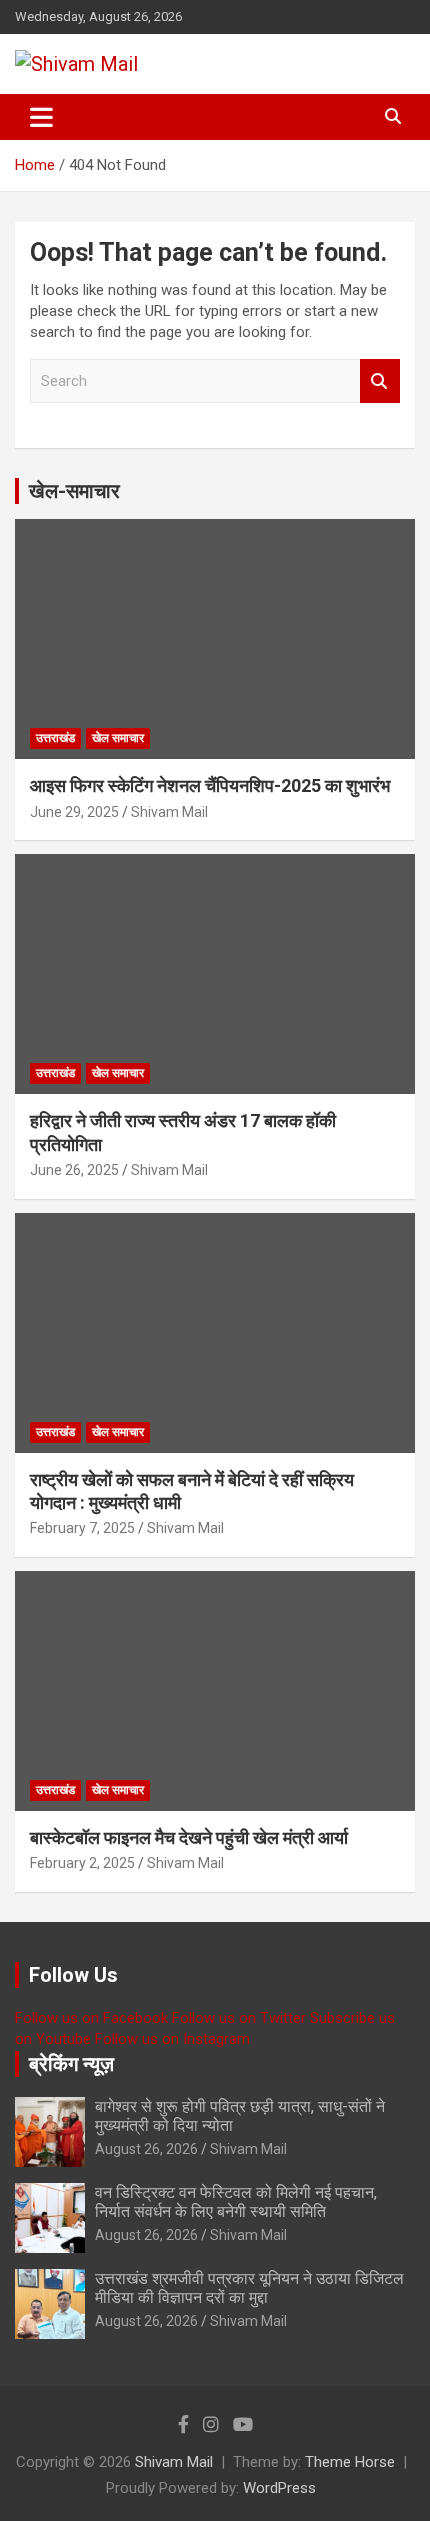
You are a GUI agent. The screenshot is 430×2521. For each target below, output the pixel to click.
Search (380, 381)
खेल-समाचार (74, 491)
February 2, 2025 (82, 1863)
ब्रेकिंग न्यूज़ (71, 2064)
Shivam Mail (169, 812)
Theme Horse (350, 2462)
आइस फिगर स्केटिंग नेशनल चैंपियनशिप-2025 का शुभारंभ (210, 785)
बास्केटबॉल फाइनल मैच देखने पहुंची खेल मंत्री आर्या (189, 1837)
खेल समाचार (118, 738)
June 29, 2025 (74, 812)
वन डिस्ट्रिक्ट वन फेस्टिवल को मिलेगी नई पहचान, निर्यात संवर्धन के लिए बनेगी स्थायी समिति (236, 2202)
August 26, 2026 (146, 2149)
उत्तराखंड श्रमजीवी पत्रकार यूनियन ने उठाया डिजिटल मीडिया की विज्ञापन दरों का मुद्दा (249, 2288)
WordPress (279, 2488)
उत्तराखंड (55, 738)
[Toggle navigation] (41, 117)
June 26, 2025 (74, 1170)
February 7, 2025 (82, 1528)
